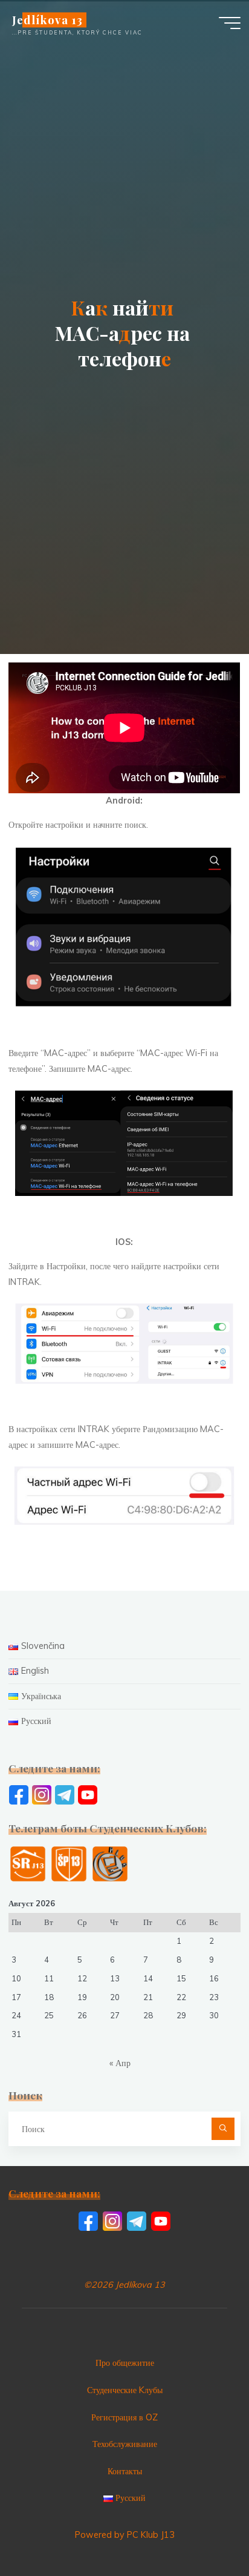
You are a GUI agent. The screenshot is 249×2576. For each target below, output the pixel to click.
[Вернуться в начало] (202, 2529)
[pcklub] (110, 1863)
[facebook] (19, 1794)
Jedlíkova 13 (47, 20)
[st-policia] (69, 1863)
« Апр (120, 2063)
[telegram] (65, 1794)
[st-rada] (28, 1863)
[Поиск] (223, 2129)
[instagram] (42, 1794)
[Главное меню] (230, 23)
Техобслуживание (125, 2444)
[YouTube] (88, 1794)
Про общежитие (125, 2363)
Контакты (125, 2471)
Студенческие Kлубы (125, 2390)
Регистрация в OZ (124, 2417)
